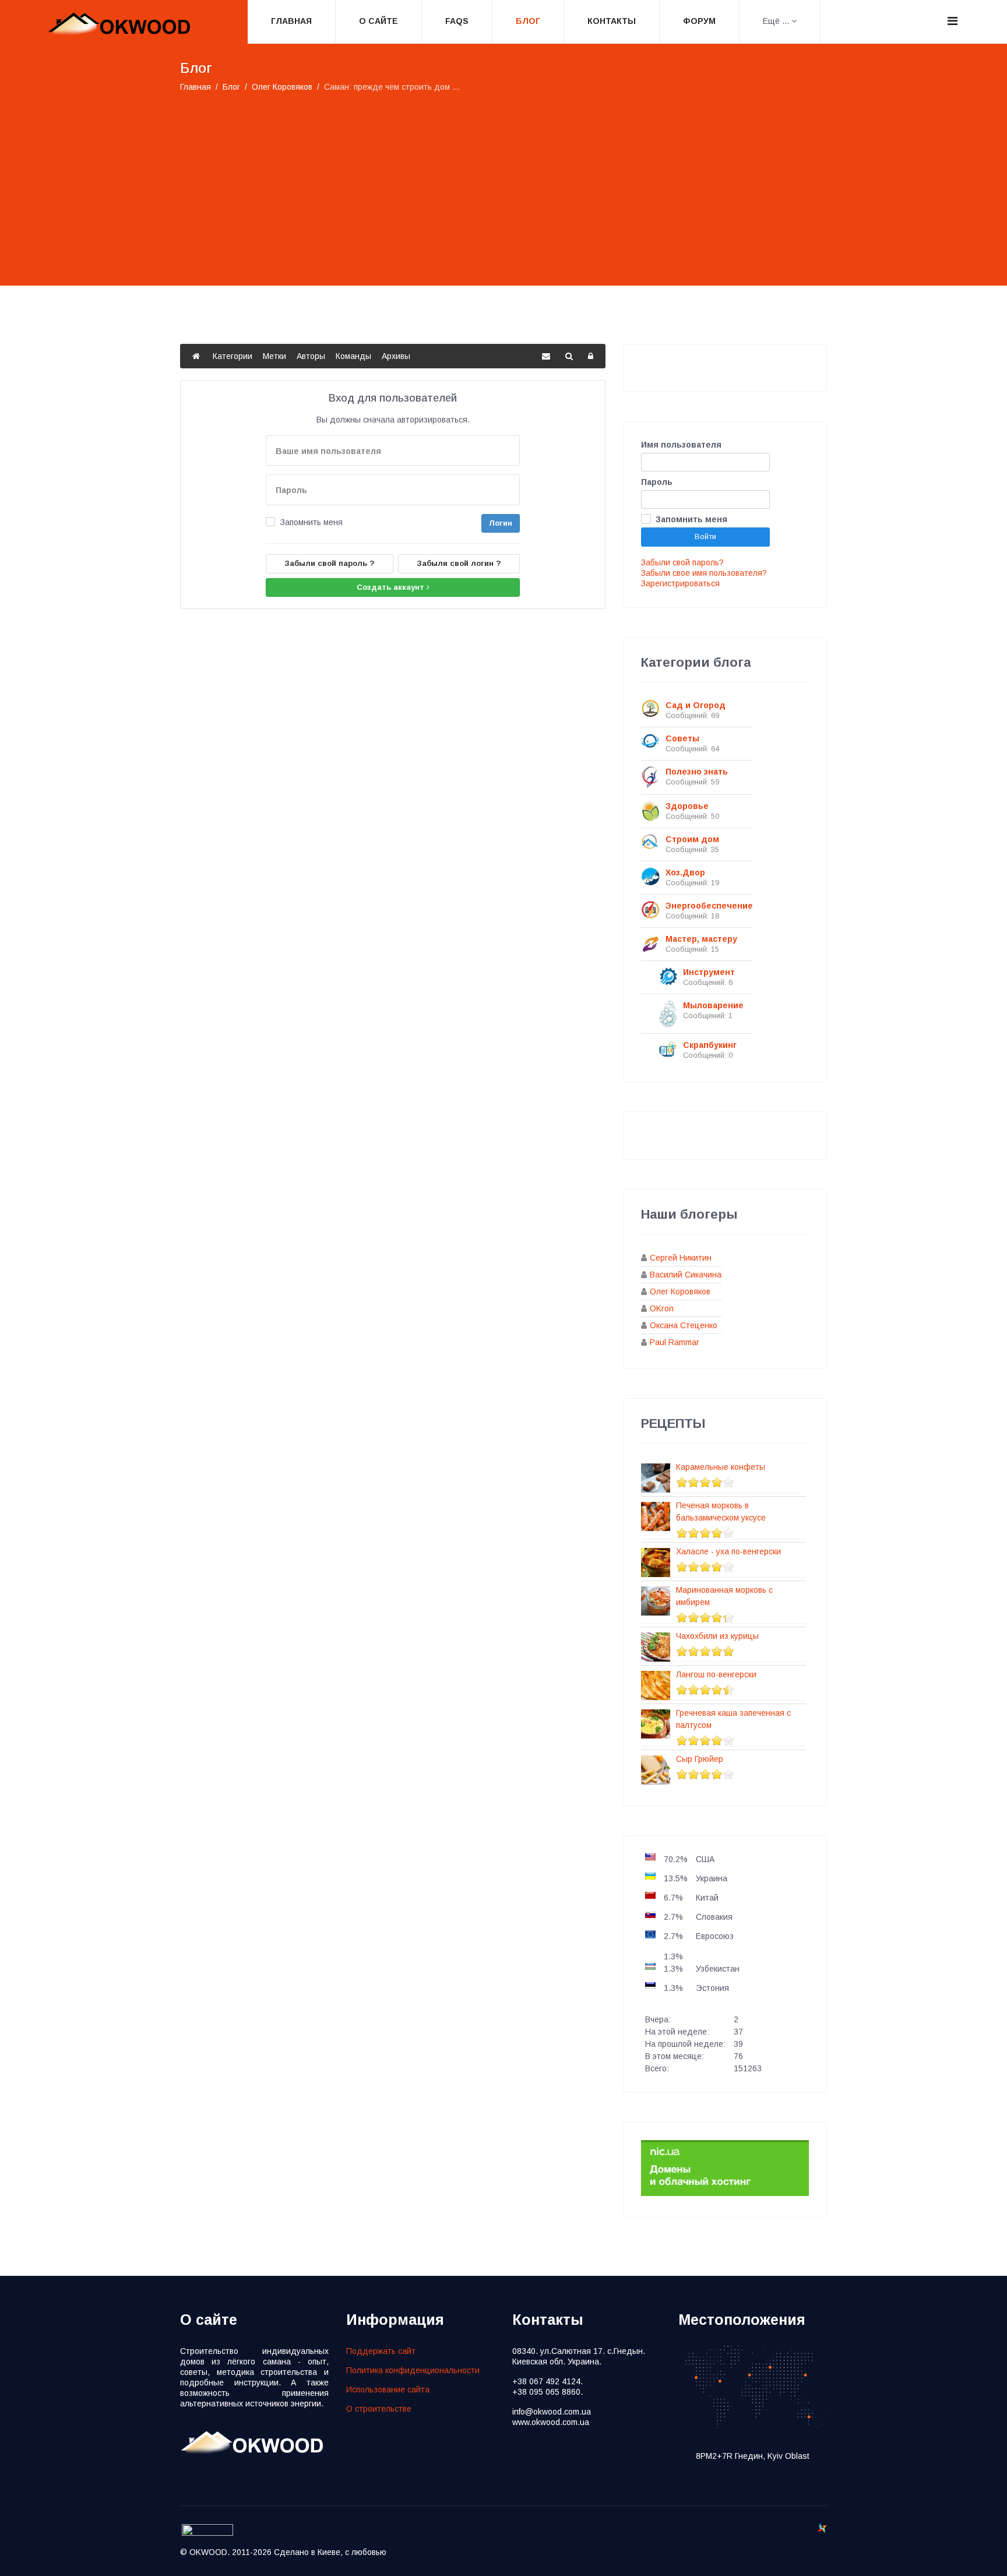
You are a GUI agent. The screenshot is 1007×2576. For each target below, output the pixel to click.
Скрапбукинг (710, 1045)
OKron (662, 1308)
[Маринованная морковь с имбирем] (656, 1601)
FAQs (457, 21)
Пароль (657, 482)
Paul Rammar (675, 1342)
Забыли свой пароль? (682, 562)
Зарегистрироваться (680, 583)
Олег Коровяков (680, 1291)
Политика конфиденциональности (413, 2370)
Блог (528, 21)
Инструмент (709, 972)
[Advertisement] (503, 181)
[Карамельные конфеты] (656, 1478)
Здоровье (687, 806)
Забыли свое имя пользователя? (704, 573)
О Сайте (378, 21)
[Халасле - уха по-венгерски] (656, 1563)
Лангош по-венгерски (716, 1674)
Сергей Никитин (681, 1258)
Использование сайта (388, 2390)
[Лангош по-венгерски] (656, 1685)
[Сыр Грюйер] (656, 1770)
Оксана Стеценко (684, 1325)
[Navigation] (953, 21)
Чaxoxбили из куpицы (717, 1636)
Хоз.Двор (685, 872)
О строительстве (379, 2409)
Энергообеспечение (709, 906)
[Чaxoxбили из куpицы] (656, 1647)
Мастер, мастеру (701, 939)
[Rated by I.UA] (207, 2533)
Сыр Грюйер (700, 1759)
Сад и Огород (696, 705)
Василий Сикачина (686, 1275)
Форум (699, 21)
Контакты (612, 21)
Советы (682, 738)
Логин (501, 523)
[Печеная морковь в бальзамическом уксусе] (656, 1516)
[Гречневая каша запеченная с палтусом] (656, 1724)
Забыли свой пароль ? (330, 563)
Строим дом (692, 839)
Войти (705, 536)
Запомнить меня (311, 522)
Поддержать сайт (381, 2351)
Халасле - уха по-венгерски (728, 1551)
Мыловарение (713, 1005)
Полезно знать (697, 772)
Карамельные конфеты (721, 1467)
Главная (291, 21)
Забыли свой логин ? (459, 563)
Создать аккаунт (392, 587)
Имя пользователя (681, 445)
